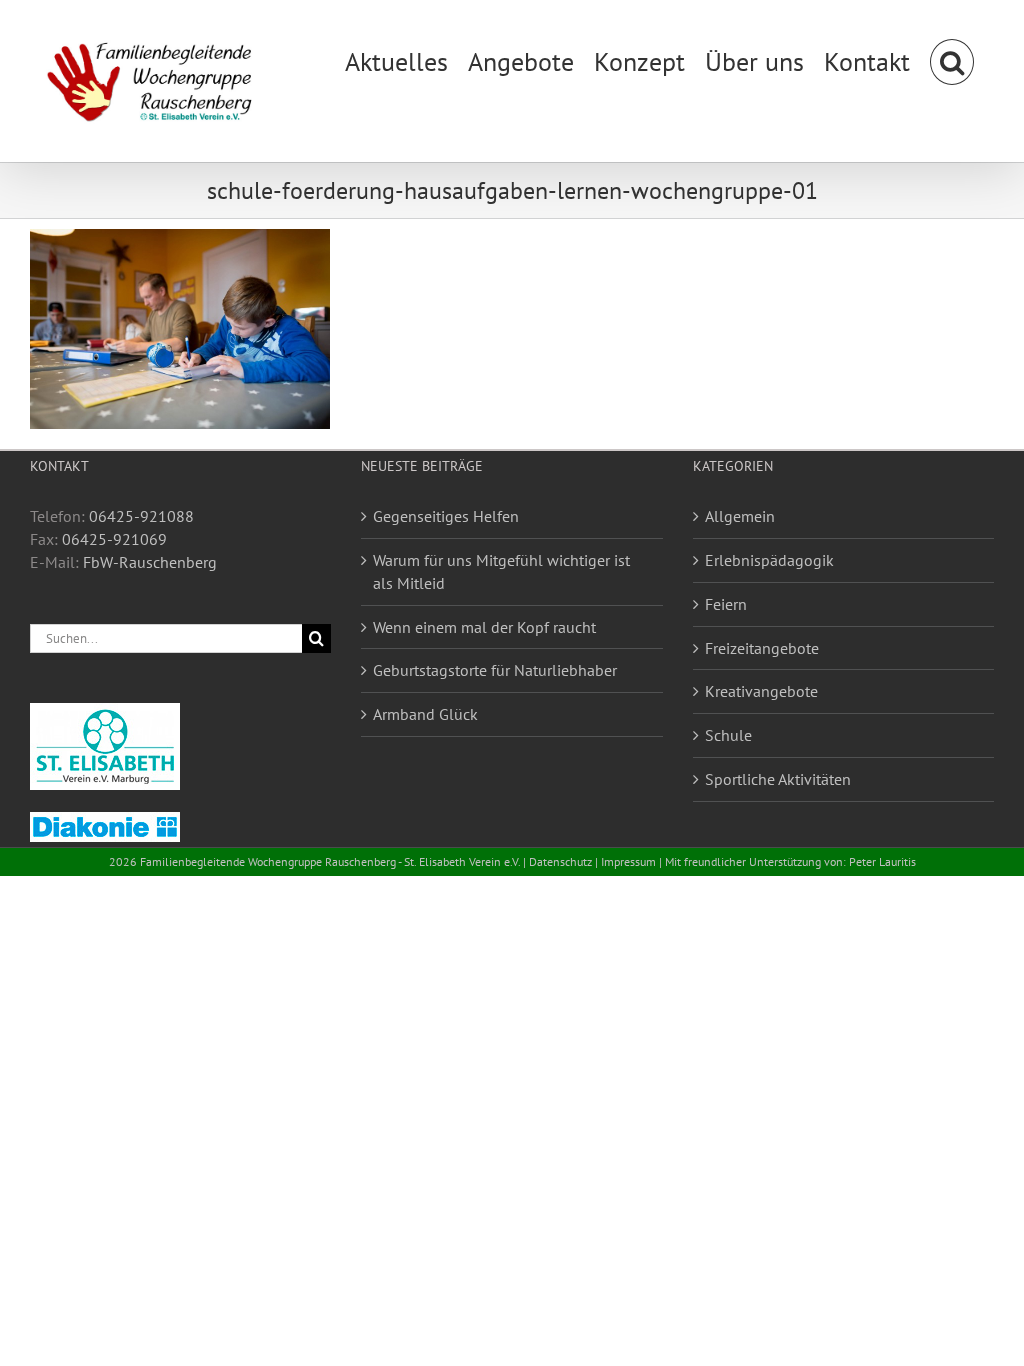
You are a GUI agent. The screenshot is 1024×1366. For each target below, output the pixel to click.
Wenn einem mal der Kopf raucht (484, 627)
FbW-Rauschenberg (150, 562)
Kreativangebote (761, 691)
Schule (728, 735)
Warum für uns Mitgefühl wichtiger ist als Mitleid (501, 571)
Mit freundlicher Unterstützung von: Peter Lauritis (790, 861)
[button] (952, 60)
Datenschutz (560, 861)
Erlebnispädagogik (769, 560)
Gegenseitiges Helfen (446, 516)
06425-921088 (141, 516)
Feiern (726, 604)
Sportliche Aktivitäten (778, 779)
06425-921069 (114, 539)
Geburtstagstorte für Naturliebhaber (495, 670)
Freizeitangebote (762, 648)
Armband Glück (425, 714)
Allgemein (740, 516)
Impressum (628, 861)
